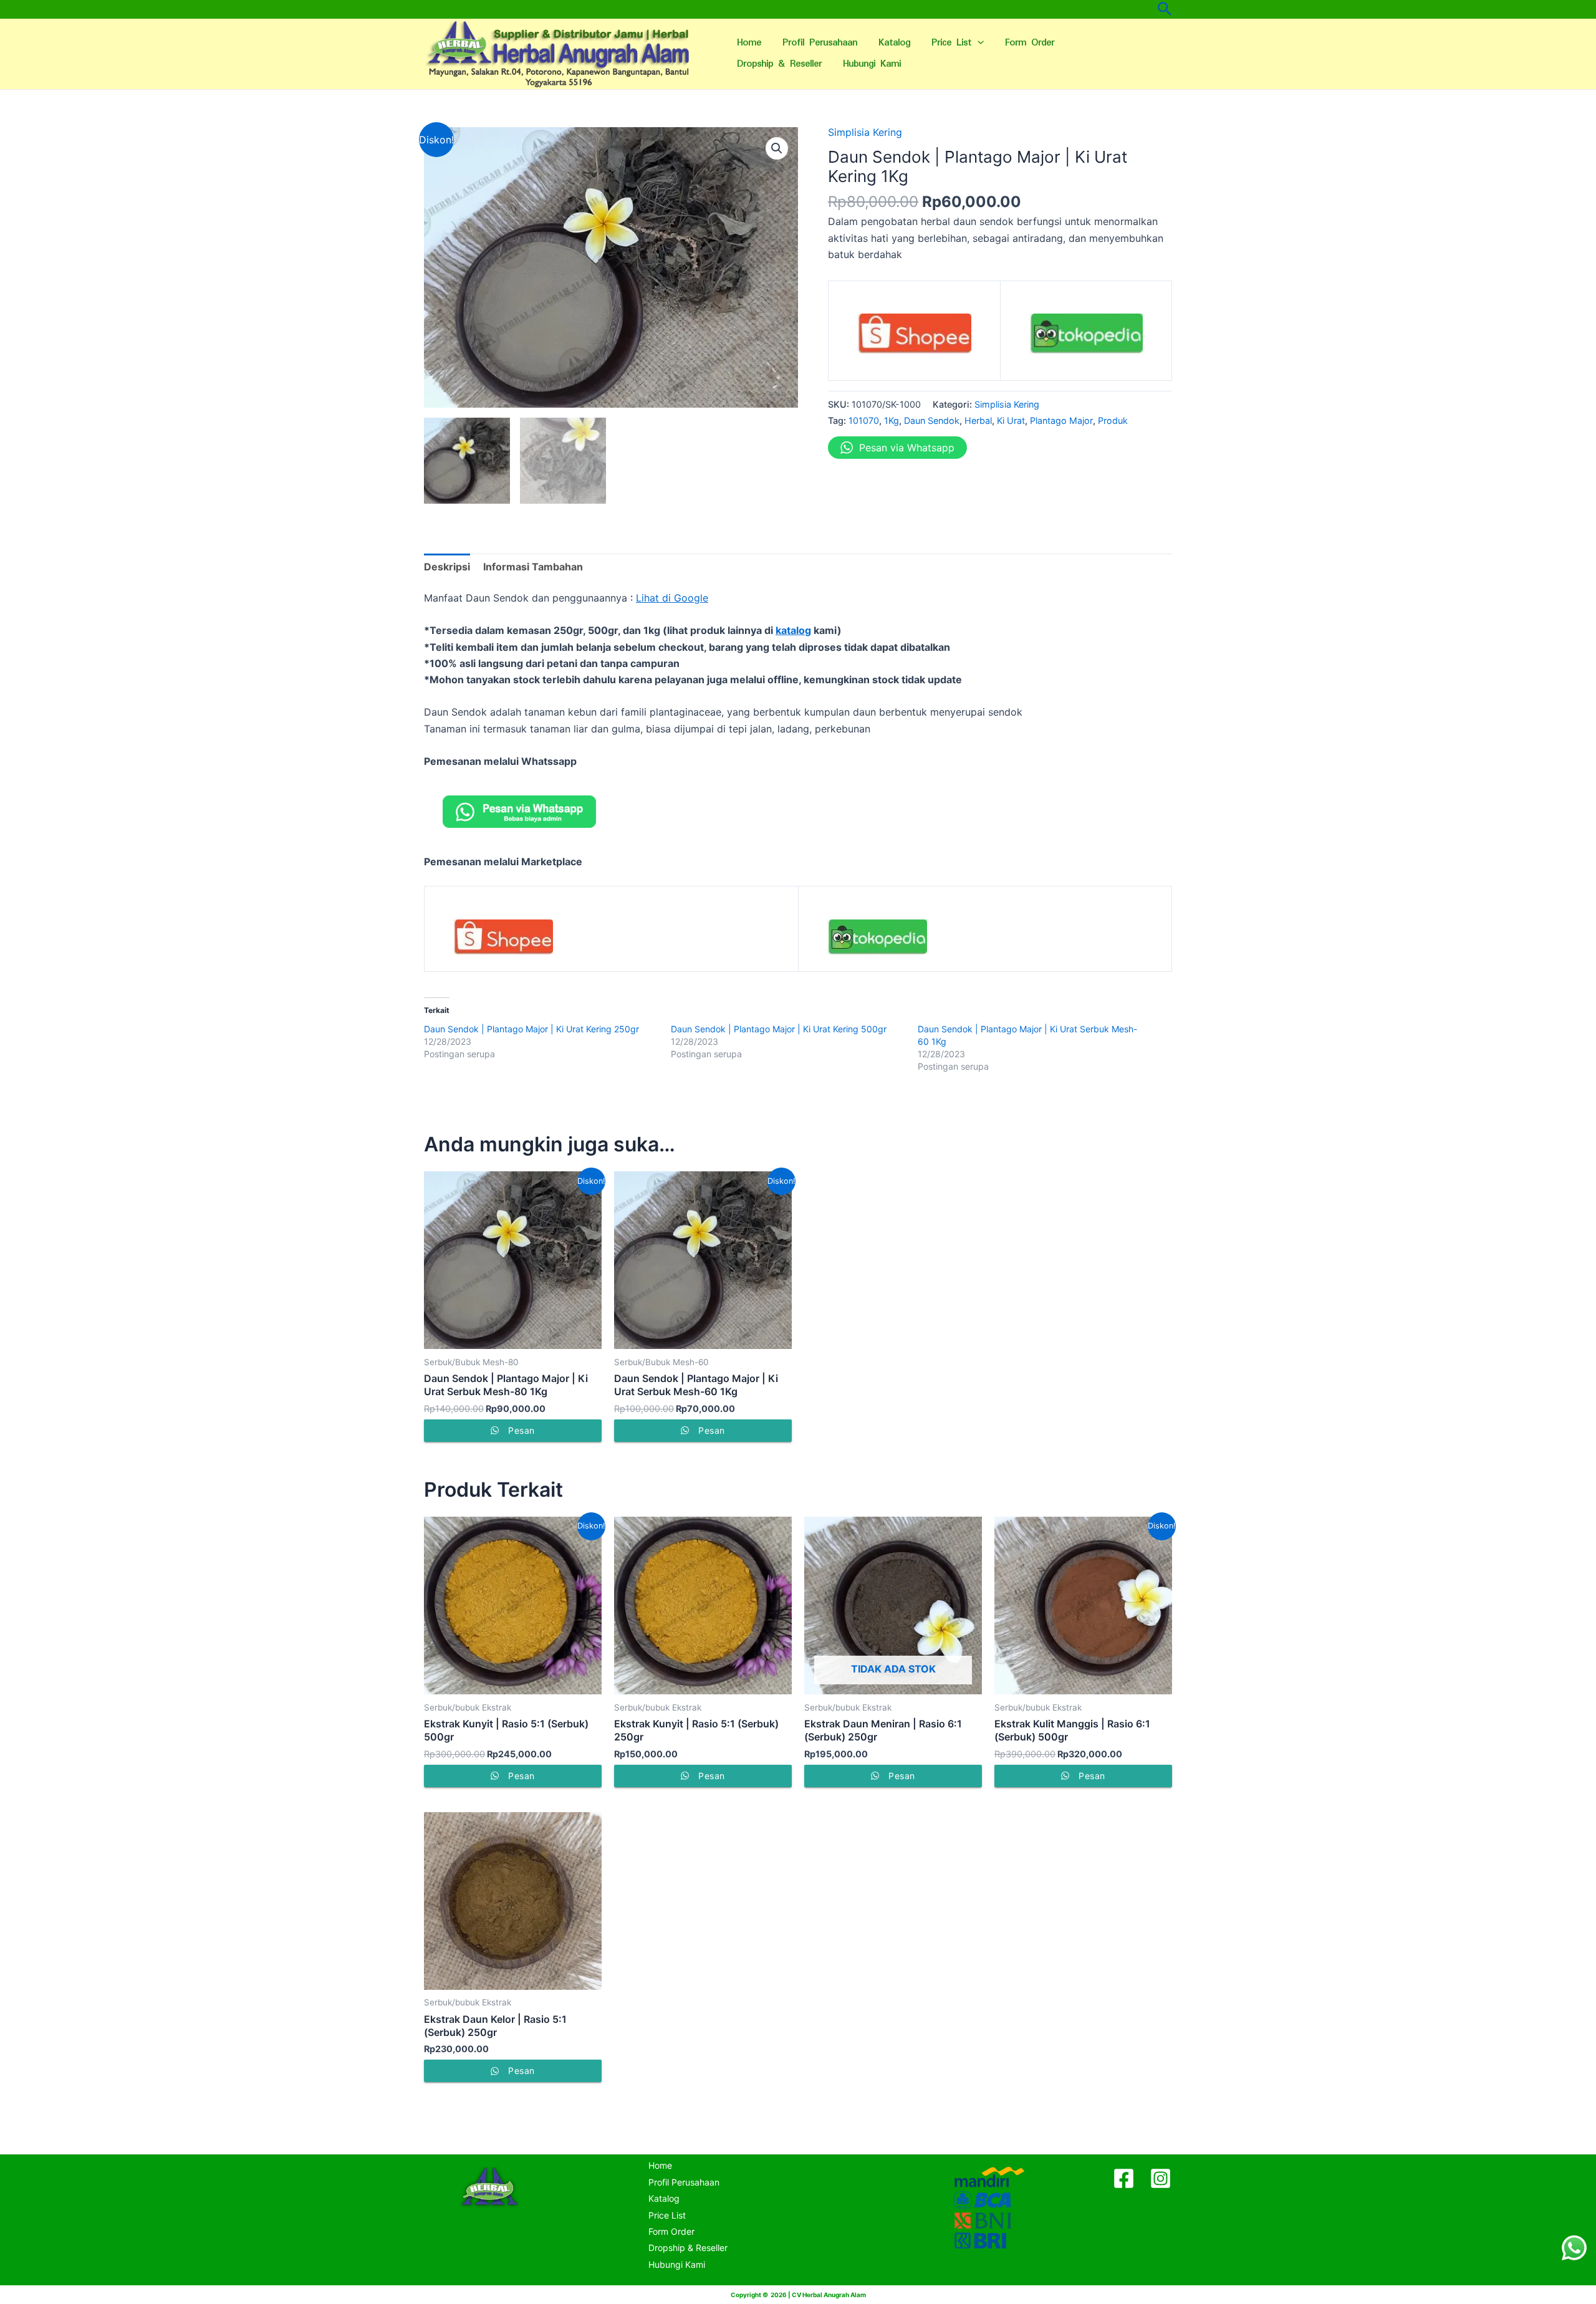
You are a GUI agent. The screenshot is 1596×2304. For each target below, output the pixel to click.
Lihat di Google (672, 598)
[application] (978, 43)
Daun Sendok (932, 420)
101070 (864, 420)
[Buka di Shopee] (914, 338)
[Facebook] (1124, 2178)
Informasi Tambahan (533, 567)
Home (749, 43)
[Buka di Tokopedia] (1086, 338)
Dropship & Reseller (779, 64)
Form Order (1030, 43)
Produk (1113, 420)
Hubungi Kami (872, 64)
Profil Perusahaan (820, 43)
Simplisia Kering (865, 132)
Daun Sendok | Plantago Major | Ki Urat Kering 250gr (531, 1029)
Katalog (894, 43)
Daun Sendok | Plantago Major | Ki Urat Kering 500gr (779, 1029)
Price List (951, 43)
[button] (777, 148)
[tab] (447, 567)
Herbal (978, 420)
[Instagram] (1161, 2178)
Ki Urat (1011, 420)
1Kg (892, 420)
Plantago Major (1061, 420)
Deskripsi (447, 567)
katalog (793, 630)
